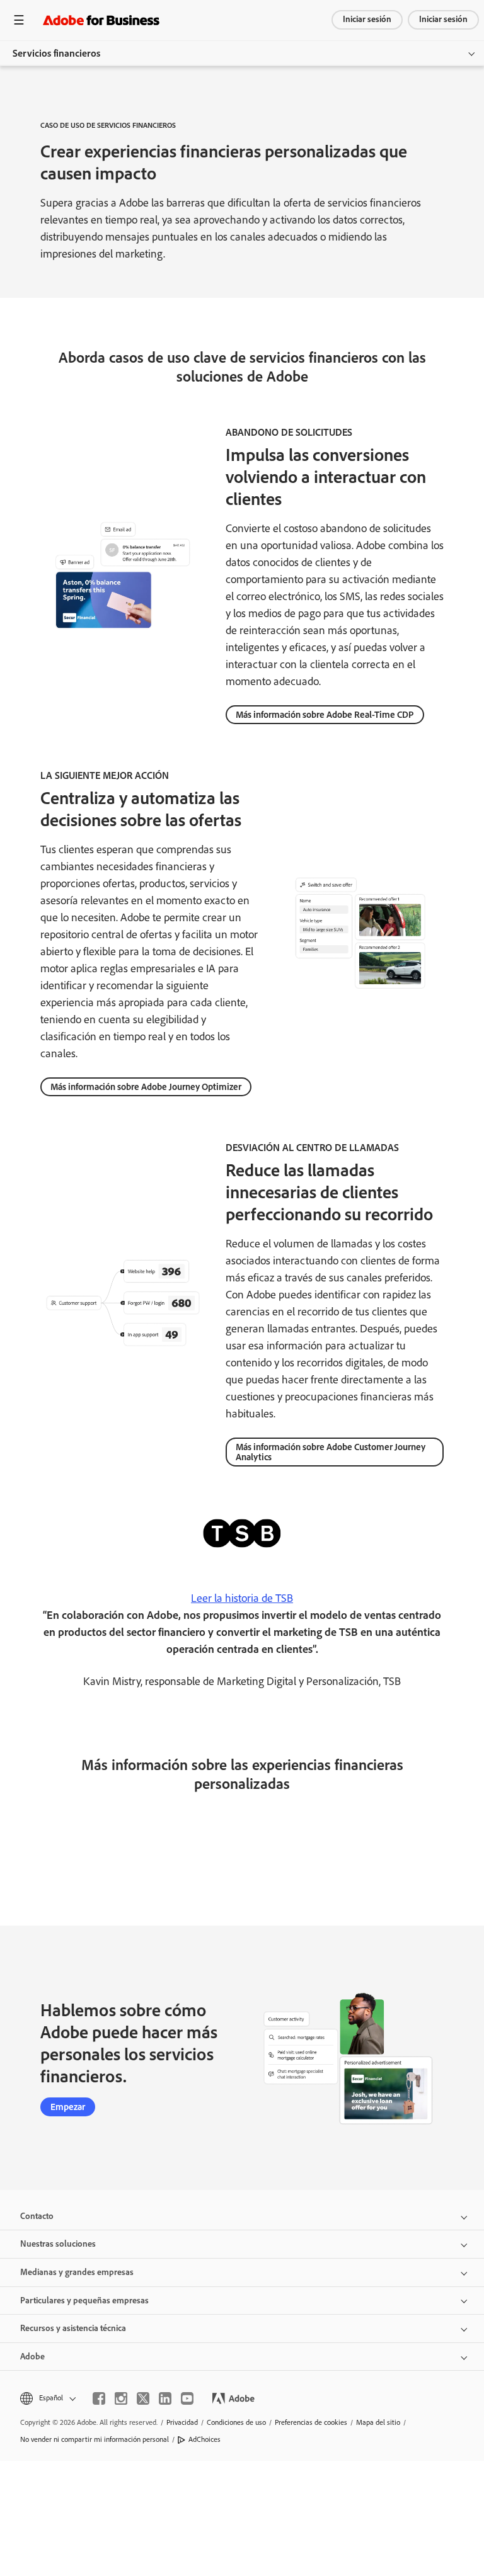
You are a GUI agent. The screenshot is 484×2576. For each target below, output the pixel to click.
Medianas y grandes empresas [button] (77, 2272)
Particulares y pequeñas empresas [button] (84, 2301)
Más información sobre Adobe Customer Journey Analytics (331, 1452)
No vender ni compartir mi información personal (95, 2439)
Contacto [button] (37, 2216)
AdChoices (205, 2439)
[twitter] (143, 2398)
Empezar (68, 2107)
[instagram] (121, 2398)
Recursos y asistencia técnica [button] (73, 2328)
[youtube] (187, 2398)
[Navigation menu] (19, 20)
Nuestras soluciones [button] (58, 2244)
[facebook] (99, 2398)
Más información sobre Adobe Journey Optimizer (146, 1087)
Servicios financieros (56, 53)
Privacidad (182, 2422)
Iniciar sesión (367, 19)
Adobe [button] (32, 2357)
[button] (47, 2398)
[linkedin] (165, 2398)
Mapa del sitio (378, 2422)
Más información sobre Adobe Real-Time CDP (325, 715)
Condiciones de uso (236, 2422)
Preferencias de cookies (311, 2422)
